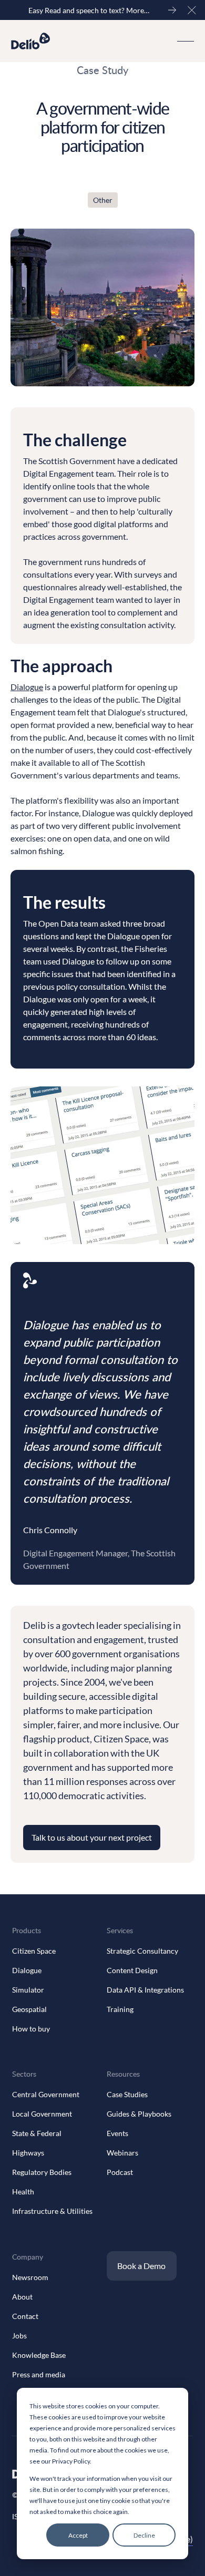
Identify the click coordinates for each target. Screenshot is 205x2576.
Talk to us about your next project (92, 1837)
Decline (144, 2535)
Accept (78, 2535)
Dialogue (27, 687)
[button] (192, 10)
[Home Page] (31, 41)
